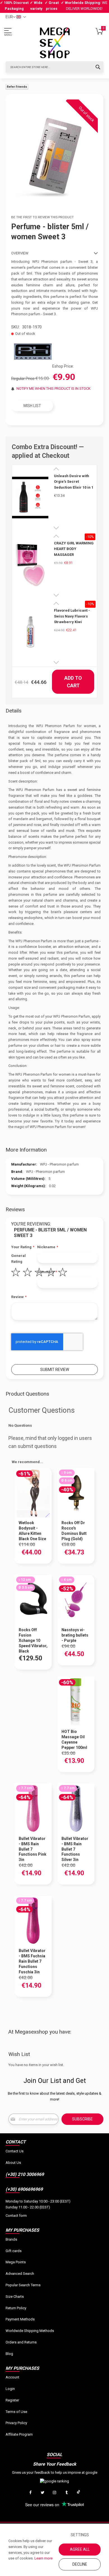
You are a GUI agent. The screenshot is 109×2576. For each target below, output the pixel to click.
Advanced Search (20, 2274)
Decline (80, 2564)
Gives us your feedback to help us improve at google (55, 2472)
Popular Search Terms (23, 2285)
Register (12, 2400)
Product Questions (27, 1394)
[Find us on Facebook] (30, 2493)
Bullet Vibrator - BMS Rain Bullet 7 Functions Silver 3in (75, 1849)
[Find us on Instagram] (54, 2493)
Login (10, 2389)
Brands (11, 2239)
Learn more (43, 2558)
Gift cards (14, 2251)
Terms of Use (16, 2412)
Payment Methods (20, 2319)
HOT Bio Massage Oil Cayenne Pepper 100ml (74, 1740)
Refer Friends (17, 87)
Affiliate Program (19, 2434)
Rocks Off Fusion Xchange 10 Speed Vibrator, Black (33, 1640)
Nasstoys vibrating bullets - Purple (75, 1635)
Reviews (15, 1209)
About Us (13, 2163)
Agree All (80, 2549)
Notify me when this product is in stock (54, 388)
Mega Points (16, 2262)
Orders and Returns (21, 2342)
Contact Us (15, 2151)
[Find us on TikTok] (79, 2493)
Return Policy (16, 2308)
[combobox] (54, 67)
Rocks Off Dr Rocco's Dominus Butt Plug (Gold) (74, 1531)
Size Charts (15, 2297)
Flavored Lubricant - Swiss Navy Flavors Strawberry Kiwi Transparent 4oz (72, 616)
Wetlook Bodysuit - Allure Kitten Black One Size (32, 1531)
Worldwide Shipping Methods (30, 2331)
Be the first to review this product (42, 217)
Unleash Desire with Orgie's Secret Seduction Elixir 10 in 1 (74, 482)
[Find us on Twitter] (42, 2493)
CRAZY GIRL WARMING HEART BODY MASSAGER (74, 549)
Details (14, 711)
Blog (9, 2354)
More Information (26, 1150)
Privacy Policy (16, 2423)
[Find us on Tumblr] (67, 2493)
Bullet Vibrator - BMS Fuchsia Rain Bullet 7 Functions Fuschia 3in (32, 1961)
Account (12, 2377)
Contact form (16, 2216)
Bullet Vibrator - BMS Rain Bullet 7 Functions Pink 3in (33, 1849)
